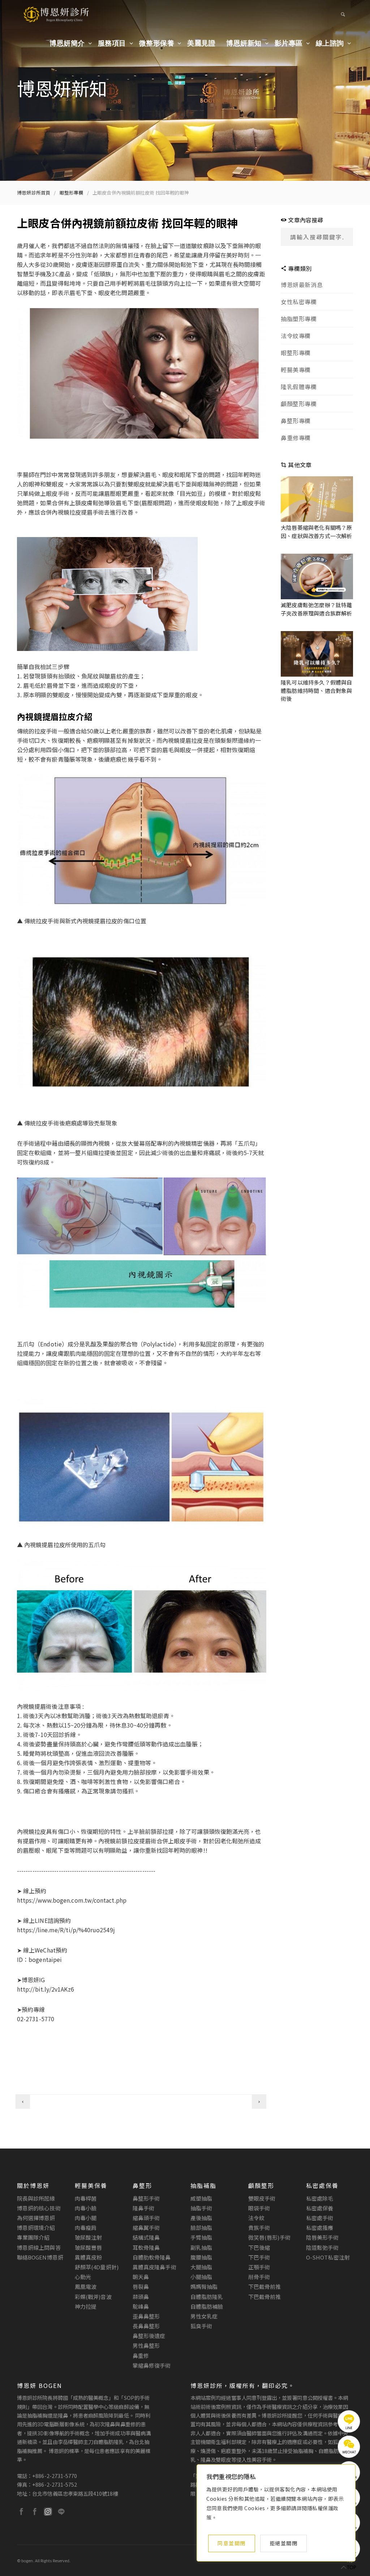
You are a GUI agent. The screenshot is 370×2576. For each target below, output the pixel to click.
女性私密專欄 (299, 302)
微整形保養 (157, 43)
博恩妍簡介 (67, 43)
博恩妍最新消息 (302, 285)
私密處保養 (320, 2208)
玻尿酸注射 (88, 2237)
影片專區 (289, 43)
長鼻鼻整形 (146, 2326)
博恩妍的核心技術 (39, 2208)
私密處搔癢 (320, 2228)
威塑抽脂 (201, 2198)
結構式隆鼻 (146, 2237)
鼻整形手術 (146, 2198)
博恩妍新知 (244, 43)
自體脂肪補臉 (207, 2306)
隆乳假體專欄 (299, 387)
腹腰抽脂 (201, 2257)
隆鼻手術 (143, 2208)
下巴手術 (259, 2257)
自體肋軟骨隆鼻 (152, 2257)
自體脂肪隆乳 (207, 2297)
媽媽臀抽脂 (204, 2287)
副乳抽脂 (201, 2247)
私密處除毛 (320, 2198)
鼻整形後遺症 (149, 2336)
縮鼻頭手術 (146, 2218)
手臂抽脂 (201, 2237)
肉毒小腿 (86, 2218)
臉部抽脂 (201, 2228)
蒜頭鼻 (141, 2297)
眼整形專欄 (72, 193)
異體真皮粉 (88, 2257)
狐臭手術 (201, 2326)
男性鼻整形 (146, 2345)
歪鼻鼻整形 (146, 2316)
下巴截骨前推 (264, 2287)
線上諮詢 (330, 43)
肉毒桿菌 (86, 2198)
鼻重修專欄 (296, 438)
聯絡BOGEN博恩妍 (40, 2257)
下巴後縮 (259, 2247)
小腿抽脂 (201, 2277)
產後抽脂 (201, 2218)
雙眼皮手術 (262, 2198)
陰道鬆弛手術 (322, 2247)
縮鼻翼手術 (146, 2228)
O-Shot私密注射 (328, 2257)
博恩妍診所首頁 (34, 193)
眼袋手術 (259, 2208)
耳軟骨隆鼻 (146, 2247)
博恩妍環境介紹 (36, 2228)
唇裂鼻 (141, 2287)
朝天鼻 (141, 2277)
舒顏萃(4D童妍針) (97, 2267)
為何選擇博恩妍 (36, 2218)
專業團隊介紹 (33, 2237)
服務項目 (112, 43)
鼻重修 (141, 2356)
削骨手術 (259, 2277)
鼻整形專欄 (296, 421)
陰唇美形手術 (322, 2237)
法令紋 (256, 2218)
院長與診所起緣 (36, 2198)
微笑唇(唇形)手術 (269, 2237)
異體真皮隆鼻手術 (154, 2267)
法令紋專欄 (296, 336)
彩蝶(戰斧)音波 (93, 2297)
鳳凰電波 (86, 2287)
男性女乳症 (204, 2316)
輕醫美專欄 (296, 370)
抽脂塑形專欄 (299, 319)
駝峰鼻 (141, 2306)
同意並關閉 (232, 2543)
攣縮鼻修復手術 (152, 2365)
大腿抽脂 (201, 2267)
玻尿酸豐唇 (88, 2247)
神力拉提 (86, 2306)
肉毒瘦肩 (86, 2228)
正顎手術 (259, 2267)
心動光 (83, 2277)
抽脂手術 (201, 2208)
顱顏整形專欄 (299, 404)
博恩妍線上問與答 (39, 2247)
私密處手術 (320, 2218)
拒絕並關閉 (284, 2543)
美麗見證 (201, 43)
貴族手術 (259, 2228)
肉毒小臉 (86, 2208)
